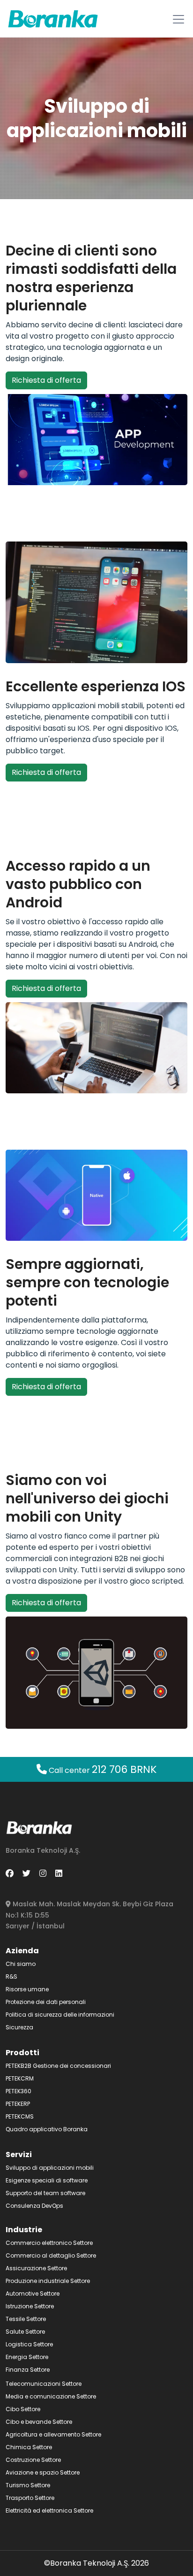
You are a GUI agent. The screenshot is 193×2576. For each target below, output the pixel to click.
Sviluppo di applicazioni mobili (50, 2168)
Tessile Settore (26, 2319)
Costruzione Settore (33, 2460)
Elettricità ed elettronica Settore (49, 2510)
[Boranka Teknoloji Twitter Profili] (26, 1873)
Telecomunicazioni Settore (44, 2384)
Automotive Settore (33, 2294)
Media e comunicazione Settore (51, 2396)
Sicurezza (19, 2027)
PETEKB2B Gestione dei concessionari (58, 2066)
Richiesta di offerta (46, 380)
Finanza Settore (28, 2370)
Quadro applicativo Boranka (47, 2129)
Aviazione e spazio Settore (43, 2472)
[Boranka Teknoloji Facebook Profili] (10, 1873)
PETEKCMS (20, 2116)
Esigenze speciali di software (47, 2180)
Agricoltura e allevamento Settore (53, 2434)
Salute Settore (25, 2332)
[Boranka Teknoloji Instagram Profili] (43, 1873)
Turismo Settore (28, 2485)
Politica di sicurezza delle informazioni (60, 2015)
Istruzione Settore (30, 2306)
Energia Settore (27, 2357)
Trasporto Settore (30, 2498)
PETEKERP (18, 2104)
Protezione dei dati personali (46, 2002)
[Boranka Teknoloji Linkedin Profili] (59, 1873)
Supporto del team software (45, 2193)
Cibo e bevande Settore (39, 2422)
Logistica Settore (29, 2344)
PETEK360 (19, 2091)
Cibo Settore (23, 2409)
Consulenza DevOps (34, 2206)
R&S (11, 1976)
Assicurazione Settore (36, 2268)
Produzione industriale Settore (48, 2281)
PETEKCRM (20, 2078)
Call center (102, 1770)
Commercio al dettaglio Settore (51, 2255)
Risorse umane (27, 1989)
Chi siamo (21, 1964)
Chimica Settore (29, 2447)
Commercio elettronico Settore (49, 2243)
